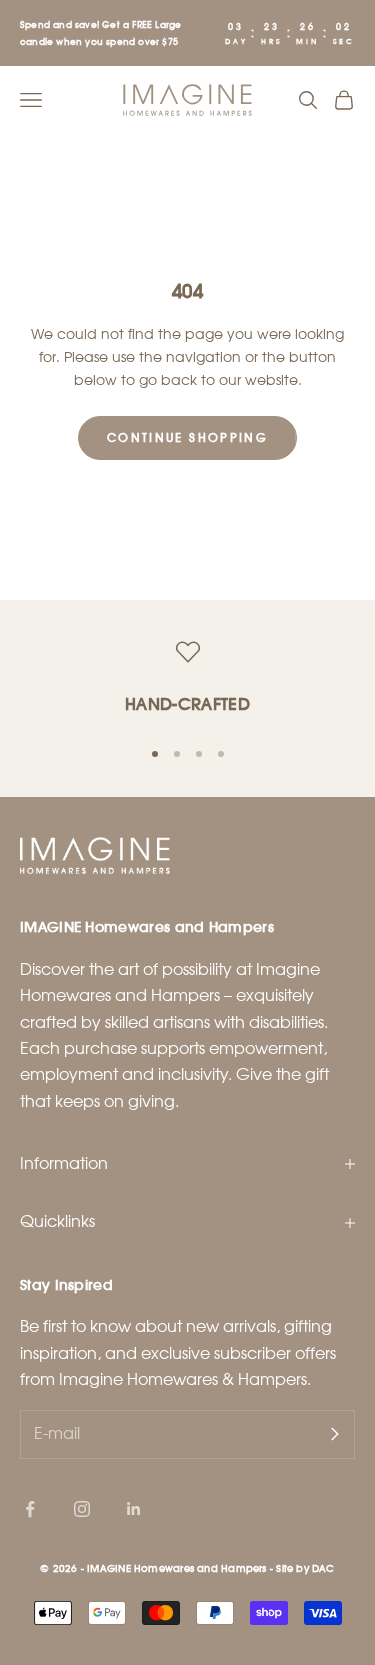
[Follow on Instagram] (82, 1509)
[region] (187, 679)
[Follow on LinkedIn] (134, 1509)
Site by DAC (305, 1568)
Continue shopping (187, 437)
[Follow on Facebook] (30, 1509)
